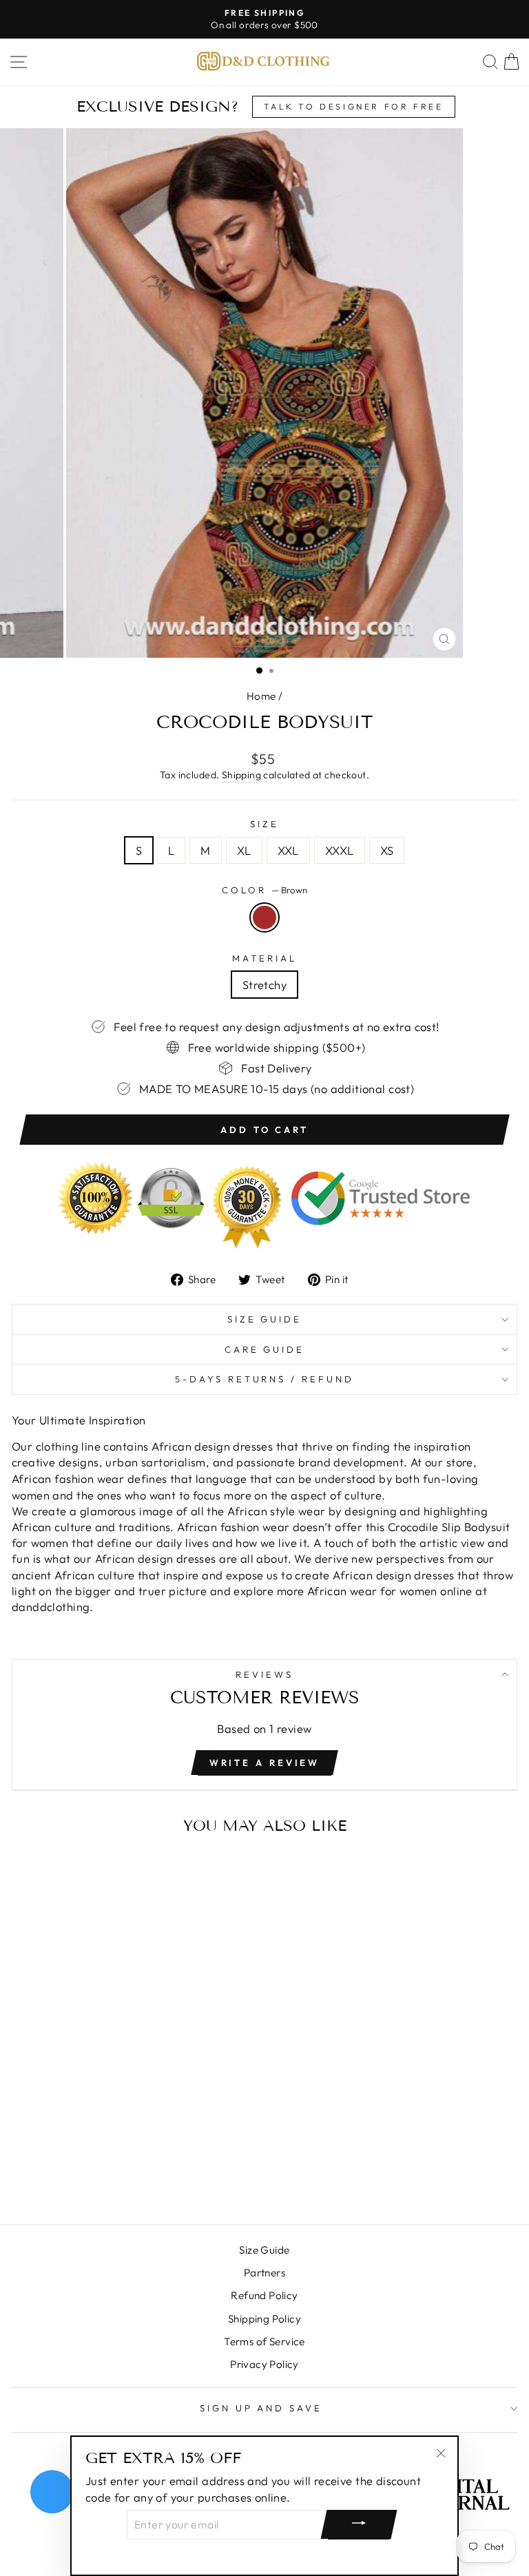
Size (264, 824)
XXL (288, 850)
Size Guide (265, 1319)
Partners (264, 2273)
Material (264, 958)
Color (264, 890)
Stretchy (264, 985)
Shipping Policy (264, 2319)
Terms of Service (264, 2341)
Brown (264, 917)
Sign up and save (261, 2408)
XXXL (340, 850)
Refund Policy (264, 2295)
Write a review (265, 1763)
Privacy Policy (264, 2364)
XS (387, 850)
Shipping (241, 775)
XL (244, 850)
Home (261, 696)
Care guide (265, 1349)
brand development (351, 1462)
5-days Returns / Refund (264, 1379)
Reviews (264, 1674)
